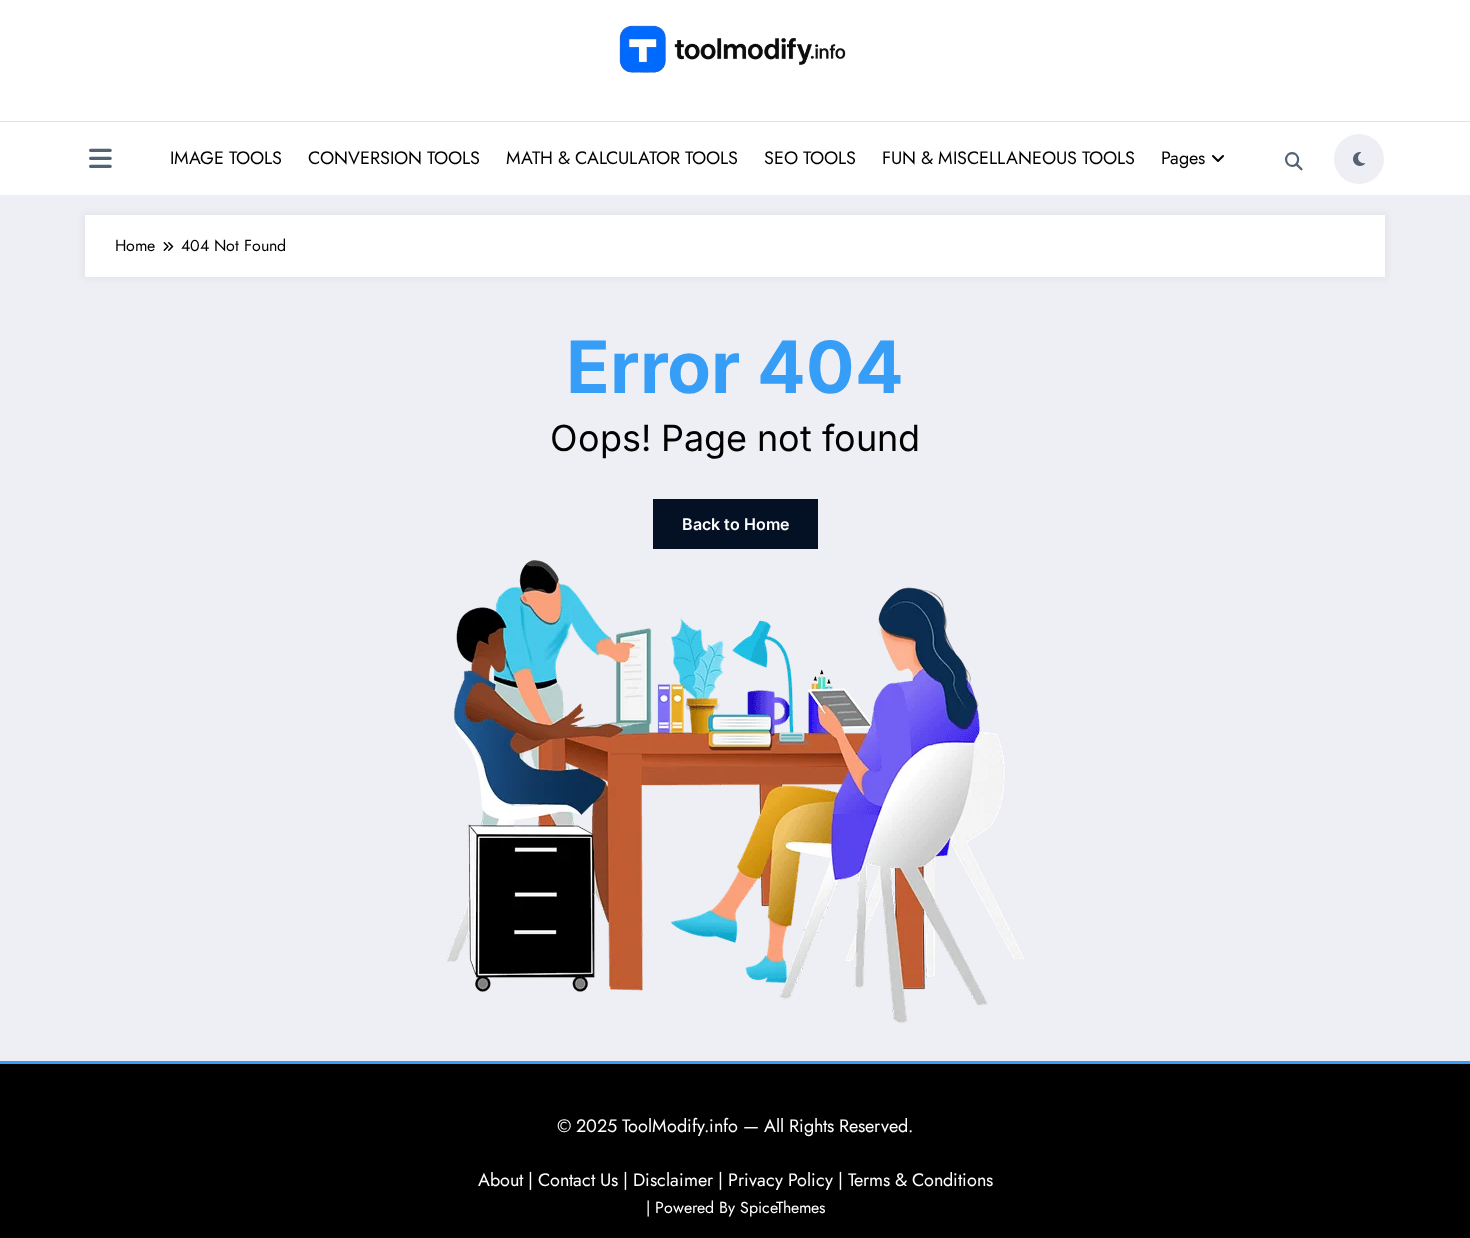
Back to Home (735, 524)
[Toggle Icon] (100, 161)
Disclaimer (673, 1180)
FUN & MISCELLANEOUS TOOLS (1008, 158)
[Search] (1294, 162)
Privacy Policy (780, 1180)
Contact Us (578, 1180)
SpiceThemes (782, 1207)
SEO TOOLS (810, 158)
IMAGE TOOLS (226, 158)
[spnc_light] (1359, 159)
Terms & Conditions (920, 1180)
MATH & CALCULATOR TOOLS (622, 158)
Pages (1183, 158)
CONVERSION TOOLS (394, 158)
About (500, 1180)
